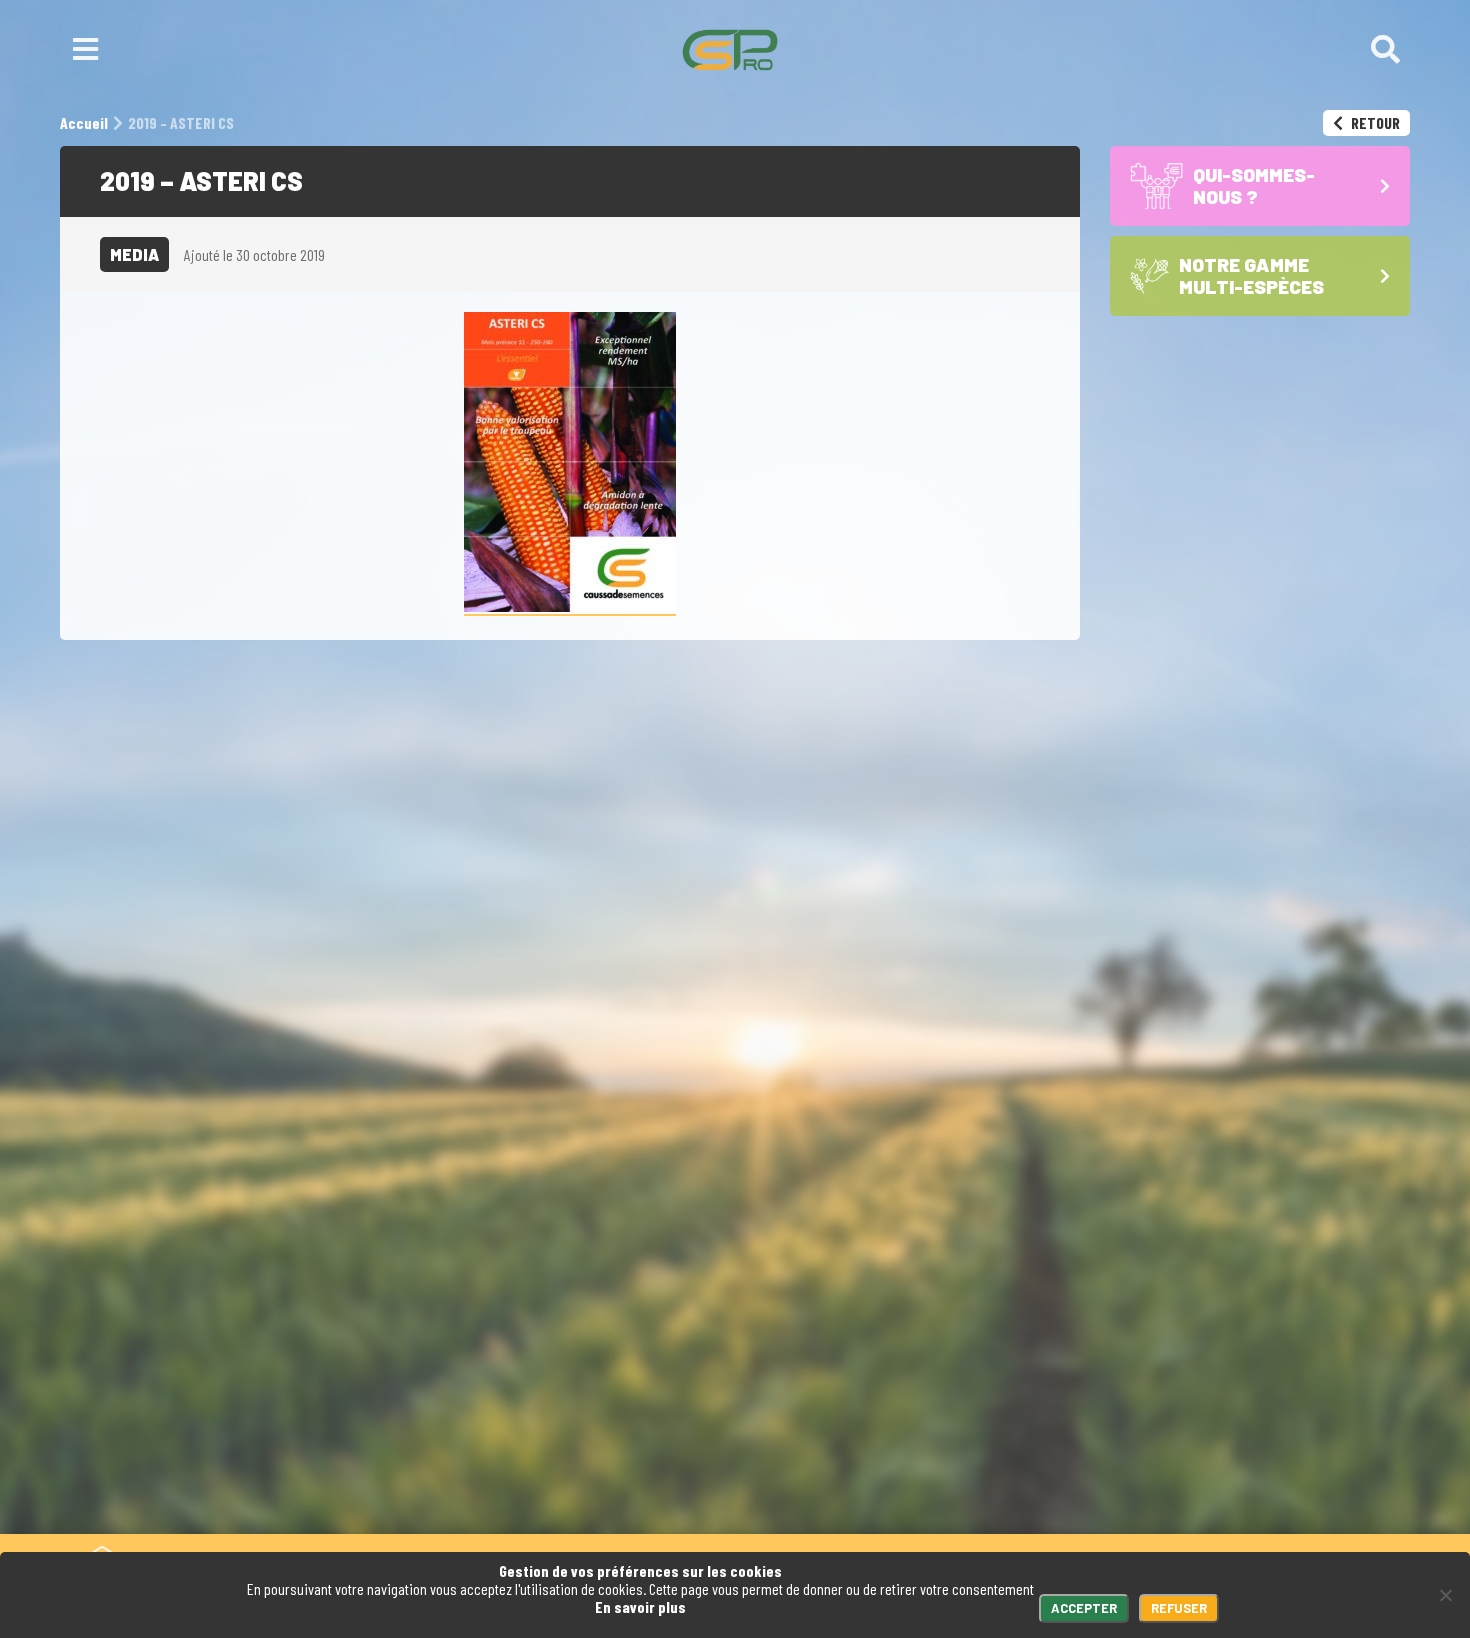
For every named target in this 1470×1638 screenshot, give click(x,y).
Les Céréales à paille (832, 1486)
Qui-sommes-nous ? (909, 1391)
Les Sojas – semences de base (870, 1504)
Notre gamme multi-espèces (860, 1439)
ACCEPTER (1084, 1608)
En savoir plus (640, 1606)
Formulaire (648, 1391)
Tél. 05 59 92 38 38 (496, 1391)
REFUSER (1179, 1608)
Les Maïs (787, 1467)
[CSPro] (730, 50)
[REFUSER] (1445, 1595)
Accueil (791, 1391)
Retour (1374, 122)
